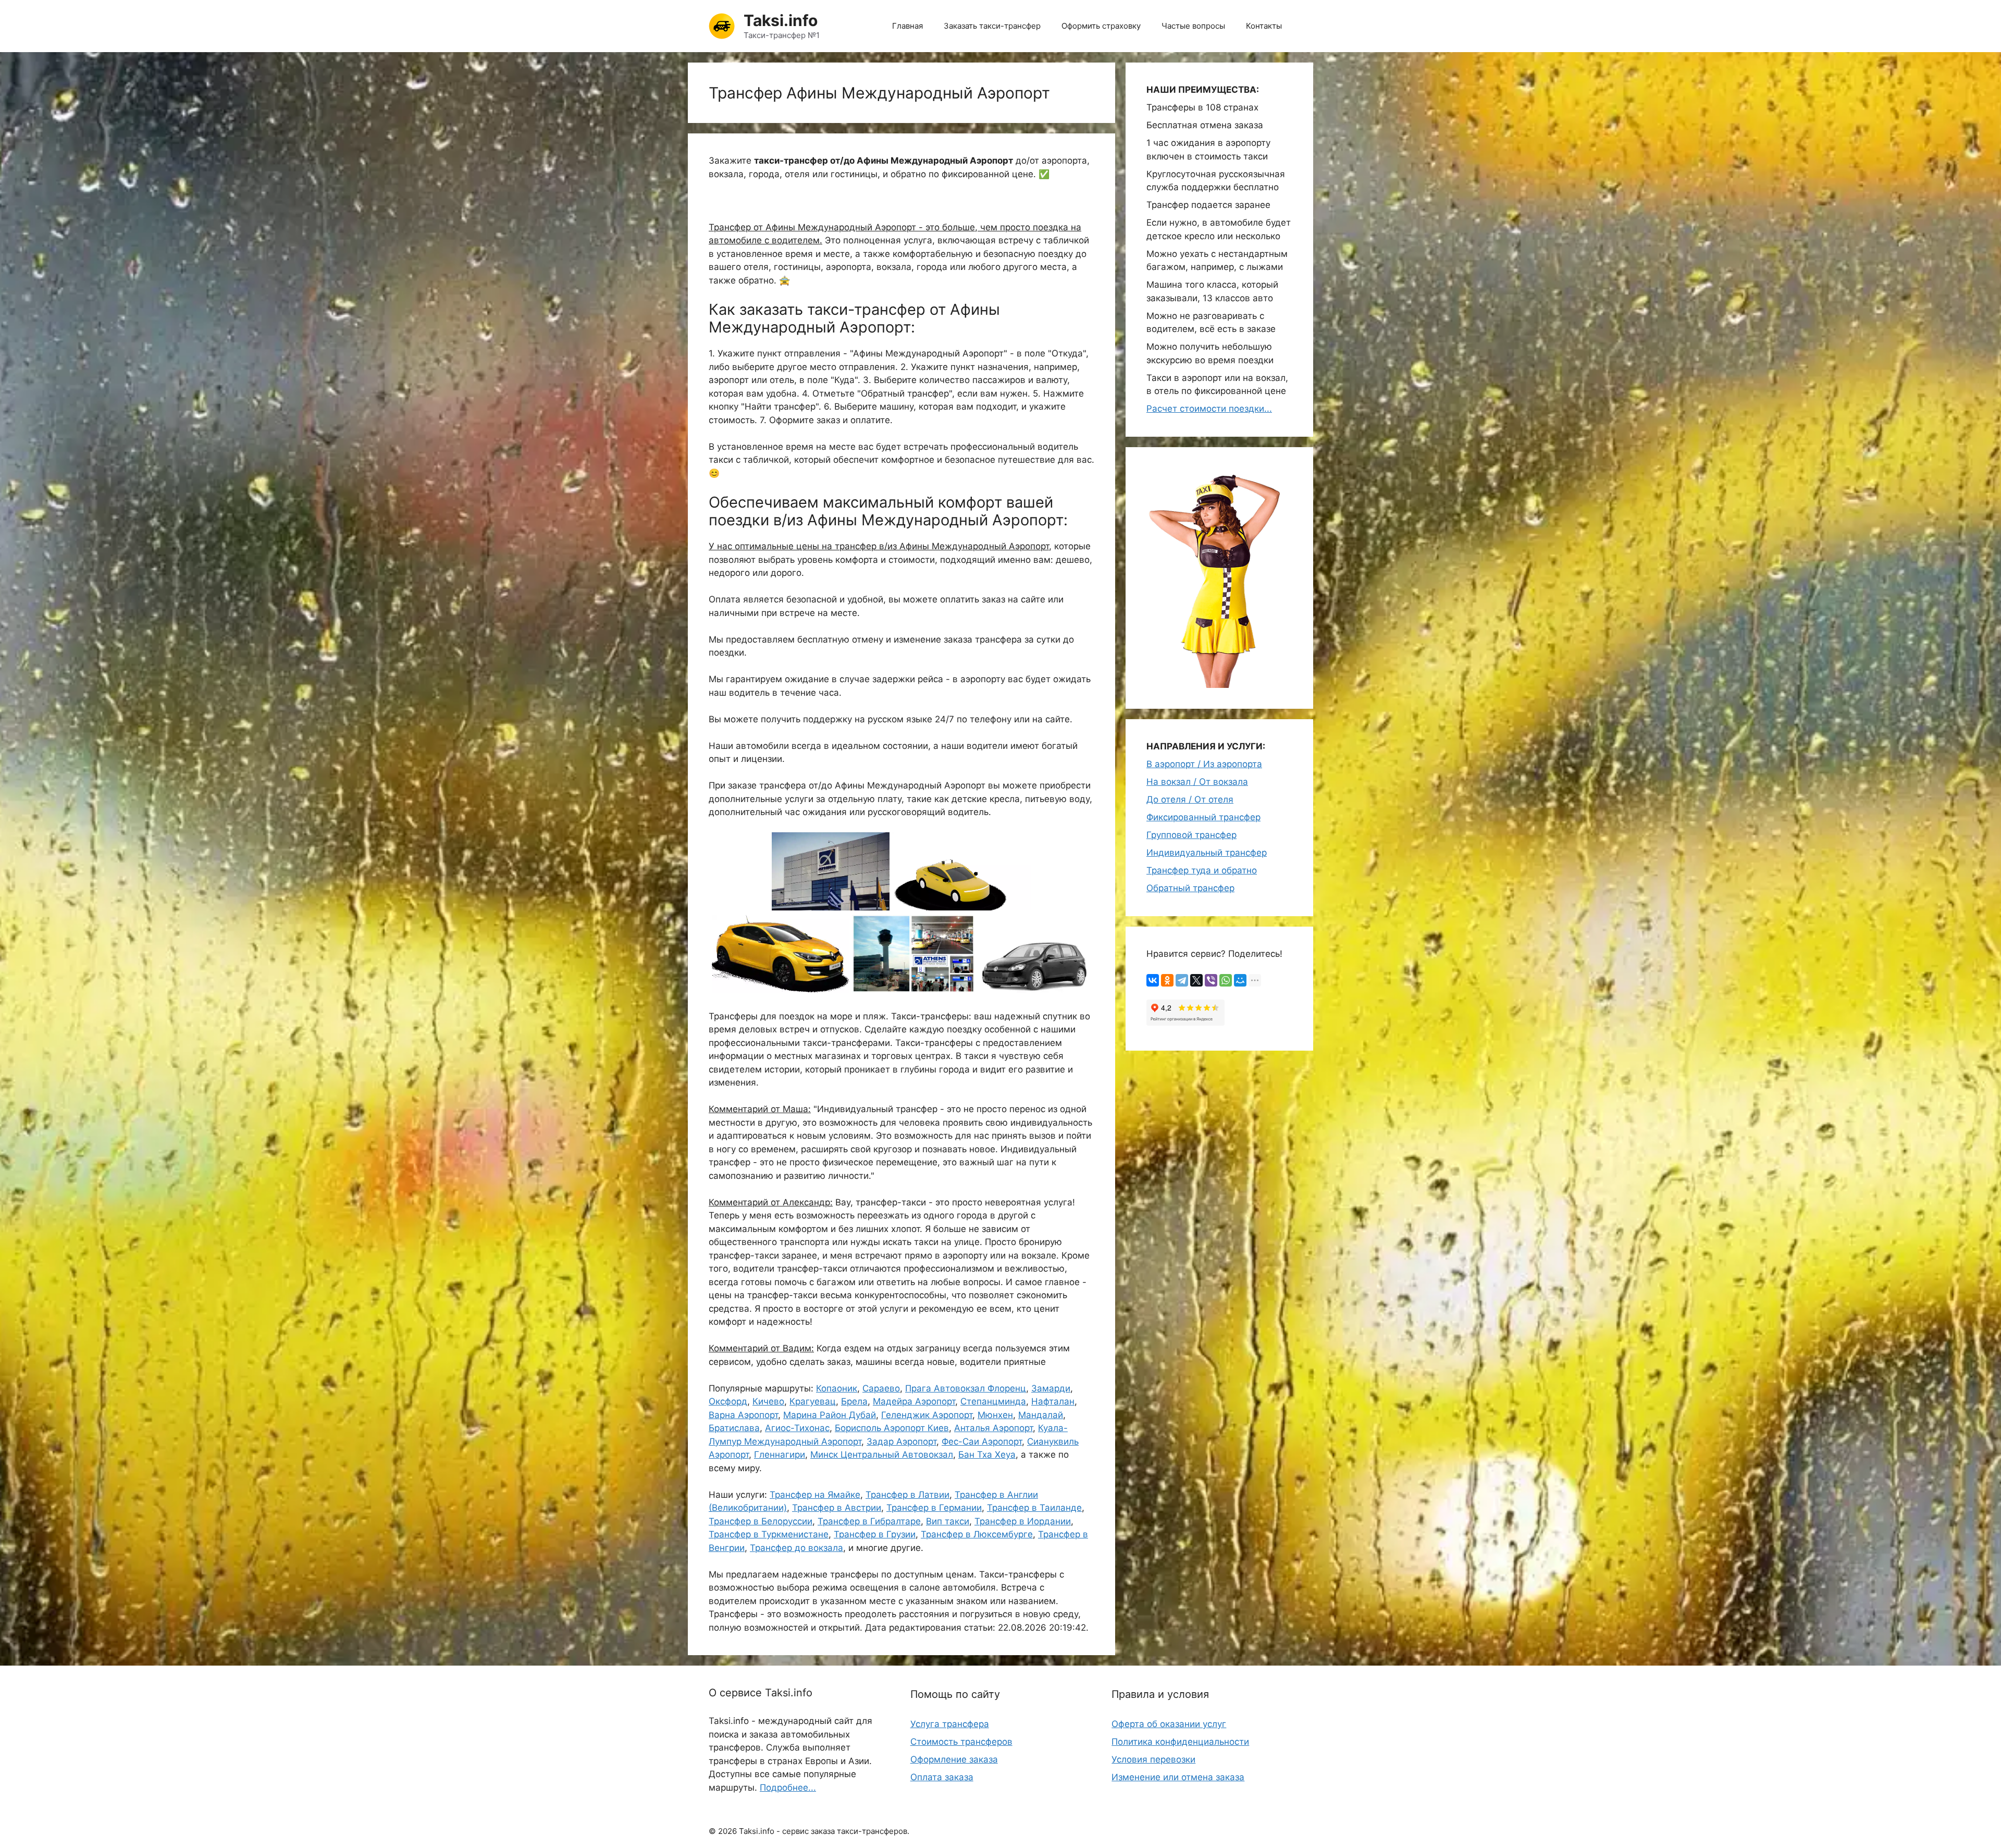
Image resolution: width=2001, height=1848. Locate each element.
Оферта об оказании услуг (1169, 1724)
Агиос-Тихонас (797, 1428)
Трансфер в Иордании (1023, 1521)
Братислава (734, 1428)
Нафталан (1053, 1401)
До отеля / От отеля (1190, 799)
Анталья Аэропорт (993, 1428)
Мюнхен (995, 1415)
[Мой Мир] (1240, 980)
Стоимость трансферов (961, 1742)
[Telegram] (1182, 980)
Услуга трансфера (950, 1724)
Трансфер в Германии (934, 1508)
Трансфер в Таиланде (1034, 1508)
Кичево (768, 1401)
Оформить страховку (1101, 26)
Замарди (1051, 1388)
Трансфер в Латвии (907, 1495)
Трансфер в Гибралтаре (869, 1521)
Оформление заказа (954, 1759)
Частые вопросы (1193, 26)
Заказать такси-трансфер (992, 26)
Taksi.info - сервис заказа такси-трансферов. (824, 1831)
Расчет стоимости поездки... (1209, 409)
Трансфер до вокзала (796, 1548)
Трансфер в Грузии (875, 1534)
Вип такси (948, 1521)
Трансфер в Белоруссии (761, 1521)
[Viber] (1211, 980)
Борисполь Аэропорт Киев (892, 1428)
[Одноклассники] (1167, 980)
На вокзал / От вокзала (1197, 782)
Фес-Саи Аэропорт (982, 1442)
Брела (854, 1401)
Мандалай (1041, 1415)
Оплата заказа (942, 1777)
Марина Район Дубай (830, 1415)
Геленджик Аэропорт (927, 1415)
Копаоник (837, 1388)
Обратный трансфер (1190, 888)
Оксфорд (728, 1401)
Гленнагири (780, 1455)
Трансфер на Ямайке (815, 1495)
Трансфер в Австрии (837, 1508)
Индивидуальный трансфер (1207, 853)
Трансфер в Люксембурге (977, 1534)
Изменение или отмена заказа (1178, 1777)
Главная (907, 26)
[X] (1196, 980)
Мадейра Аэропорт (914, 1401)
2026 (727, 1831)
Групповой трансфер (1191, 835)
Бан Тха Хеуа (987, 1455)
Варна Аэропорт (743, 1415)
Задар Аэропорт (901, 1442)
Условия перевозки (1153, 1759)
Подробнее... (788, 1788)
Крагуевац (813, 1401)
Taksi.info (781, 20)
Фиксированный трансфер (1203, 817)
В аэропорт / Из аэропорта (1204, 764)
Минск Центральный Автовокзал (882, 1455)
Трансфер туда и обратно (1202, 870)
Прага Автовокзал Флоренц (966, 1388)
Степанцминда (993, 1401)
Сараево (881, 1388)
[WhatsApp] (1226, 980)
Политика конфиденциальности (1180, 1742)
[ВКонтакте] (1153, 980)
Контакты (1264, 26)
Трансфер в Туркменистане (769, 1534)
